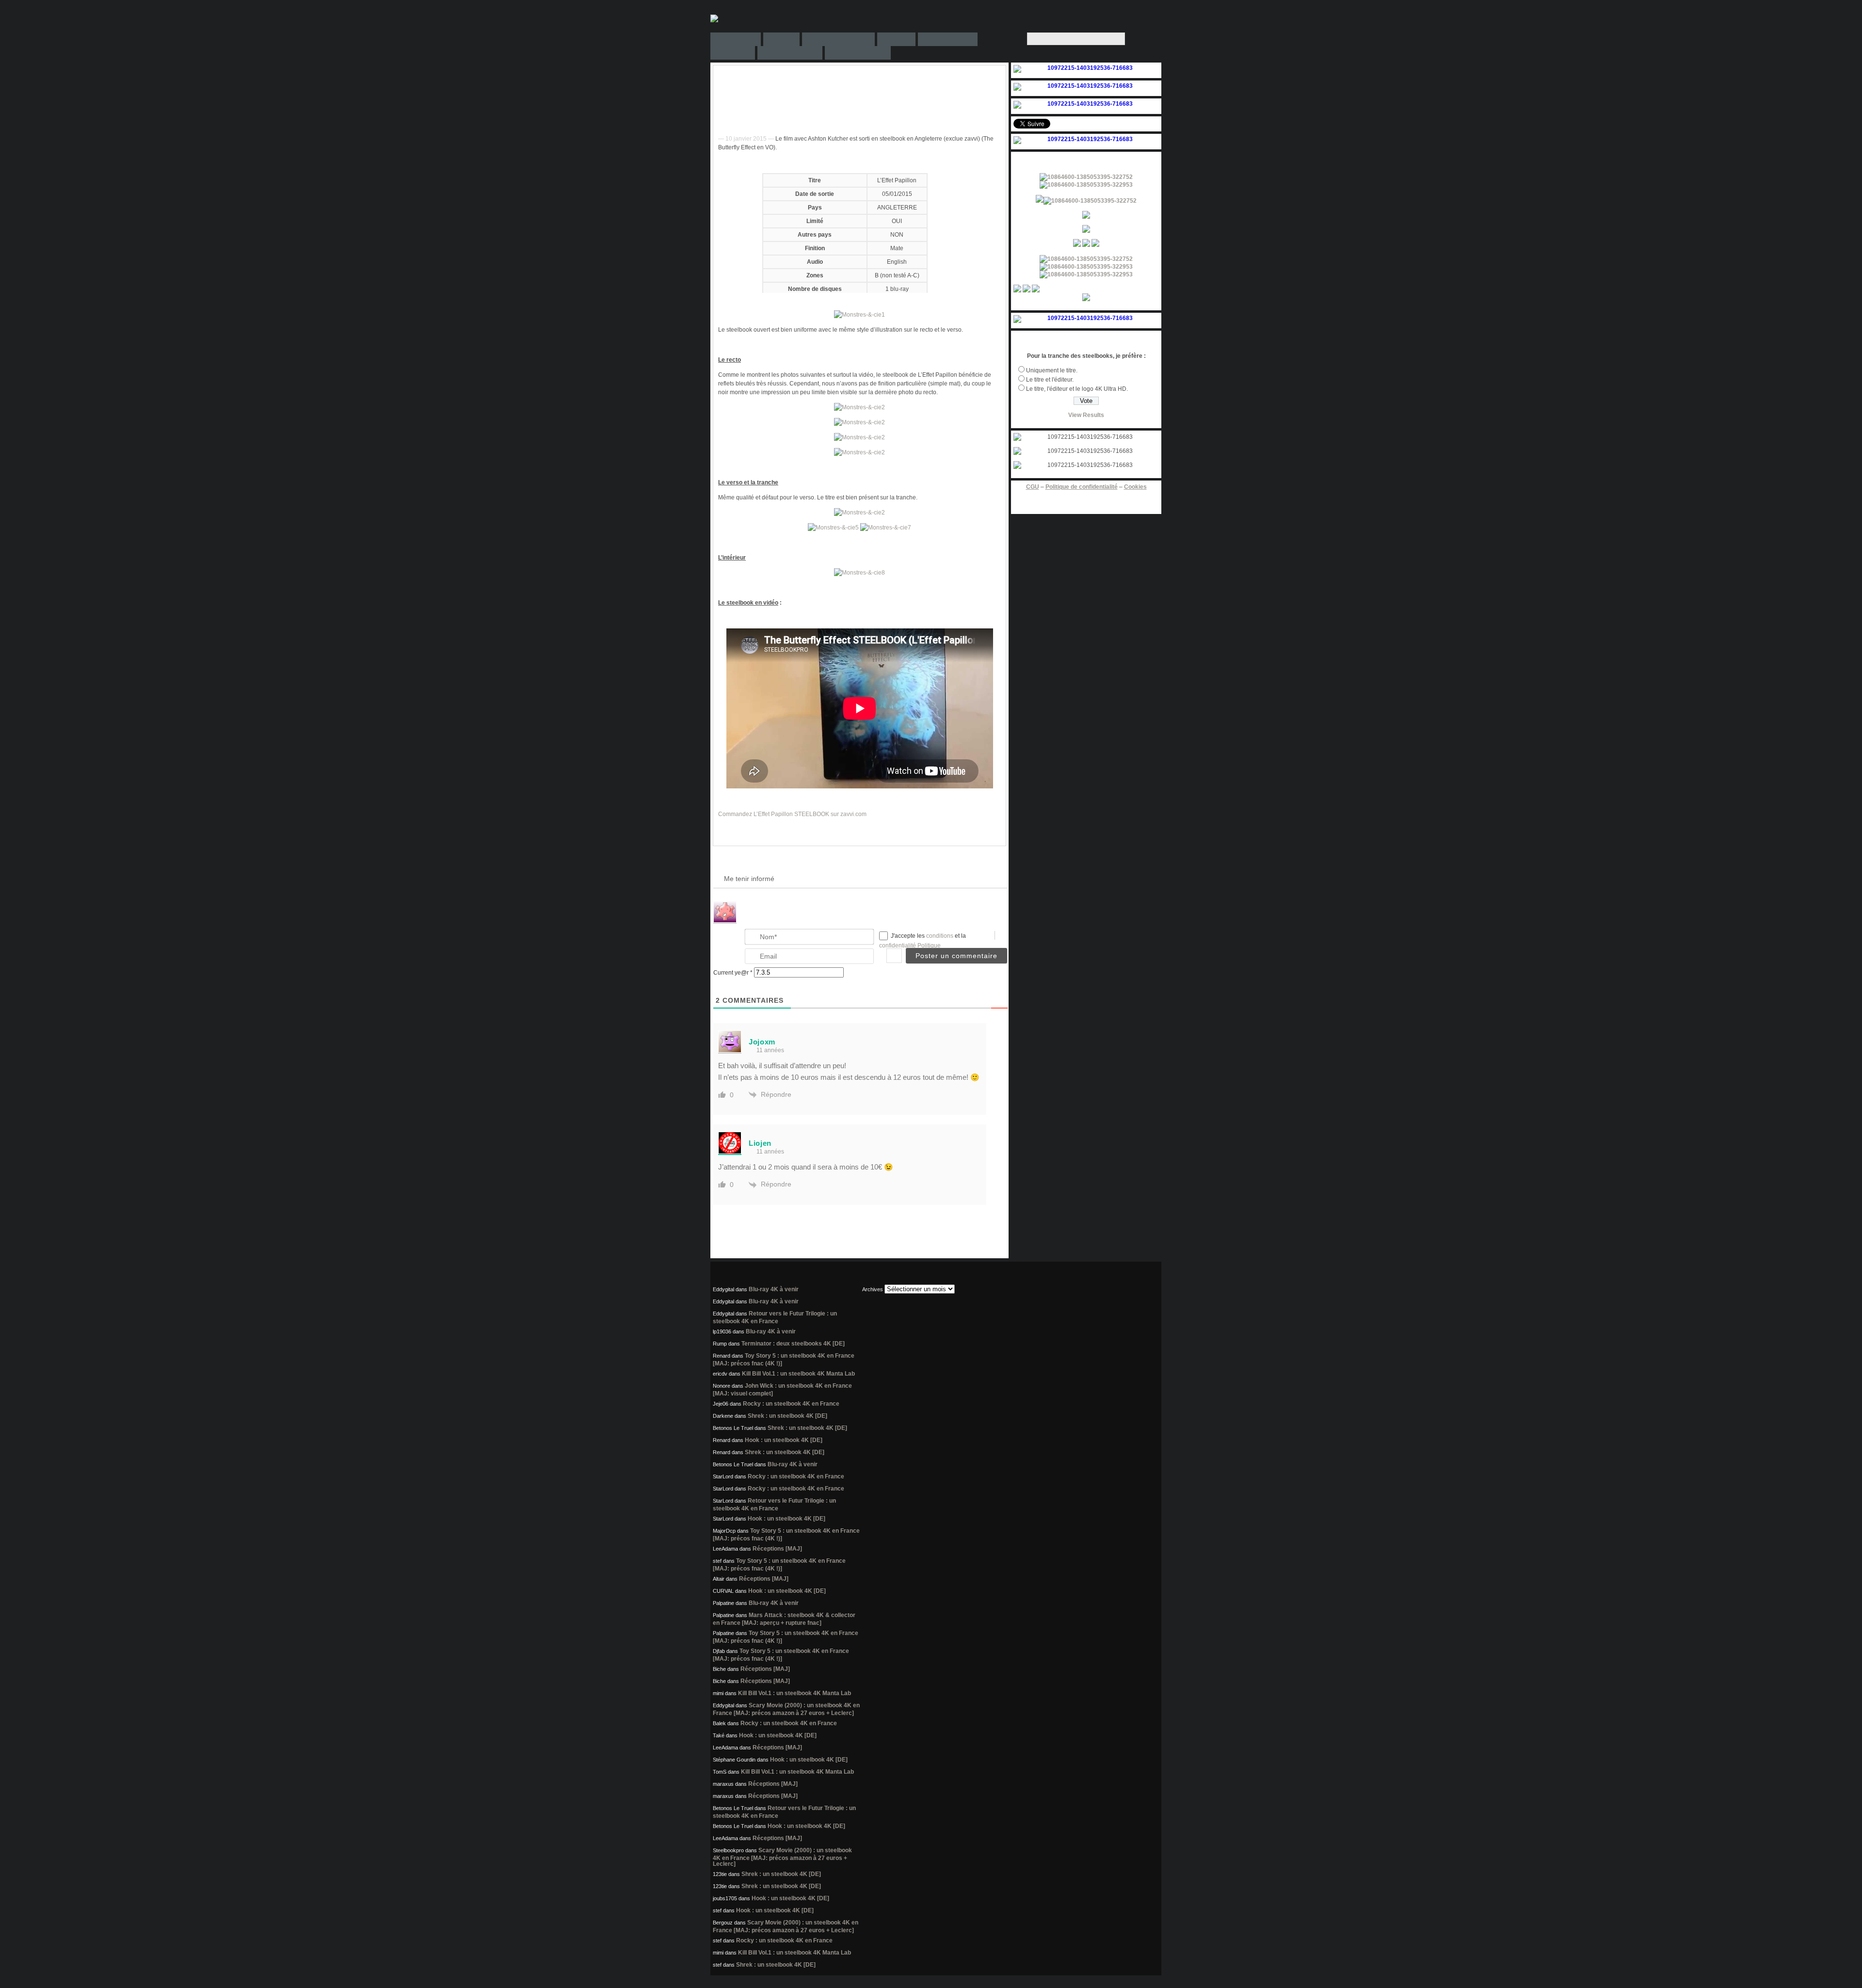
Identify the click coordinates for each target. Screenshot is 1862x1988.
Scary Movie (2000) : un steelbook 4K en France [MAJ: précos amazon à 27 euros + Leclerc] (782, 1857)
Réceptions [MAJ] (777, 1549)
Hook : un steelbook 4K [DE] (784, 1440)
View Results (1086, 415)
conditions (940, 936)
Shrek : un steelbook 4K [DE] (787, 1416)
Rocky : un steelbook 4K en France (791, 1404)
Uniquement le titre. (1052, 370)
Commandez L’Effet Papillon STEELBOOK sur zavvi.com (792, 814)
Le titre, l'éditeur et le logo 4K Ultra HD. (1077, 389)
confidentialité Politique (910, 946)
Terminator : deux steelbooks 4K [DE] (793, 1344)
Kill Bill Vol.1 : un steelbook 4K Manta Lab (798, 1374)
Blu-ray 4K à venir (774, 1289)
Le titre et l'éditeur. (1050, 380)
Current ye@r (733, 973)
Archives (873, 1289)
